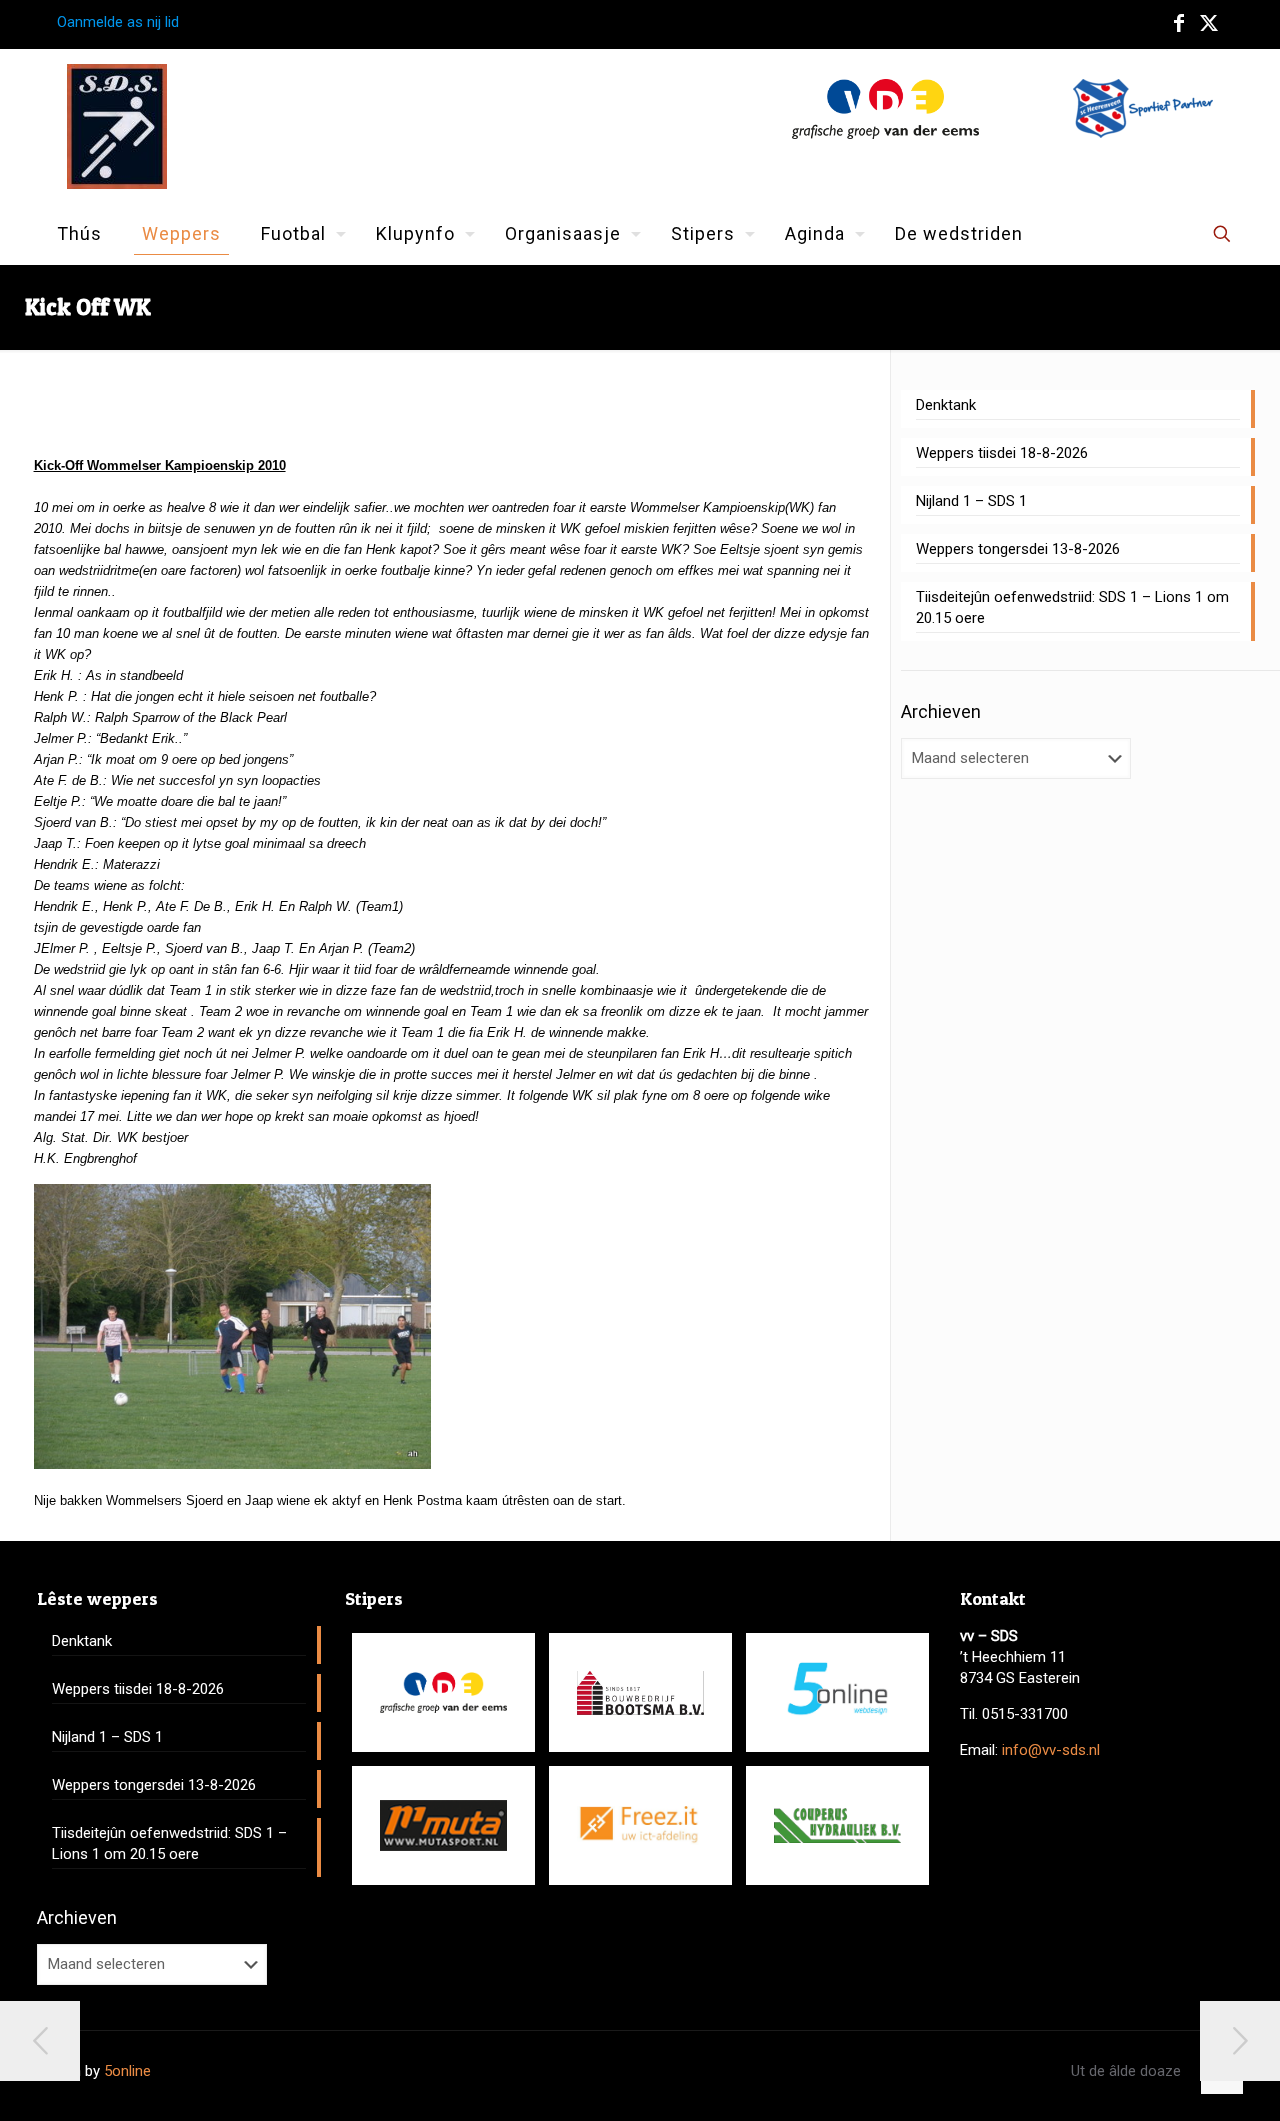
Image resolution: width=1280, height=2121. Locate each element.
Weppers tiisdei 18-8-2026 (1002, 453)
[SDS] (117, 126)
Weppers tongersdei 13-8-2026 (1018, 549)
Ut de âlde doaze (1126, 2071)
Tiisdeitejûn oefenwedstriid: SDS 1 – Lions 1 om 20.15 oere (1072, 607)
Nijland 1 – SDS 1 (971, 501)
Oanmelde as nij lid (118, 22)
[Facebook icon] (1179, 23)
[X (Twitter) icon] (1209, 23)
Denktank (946, 405)
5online (127, 2071)
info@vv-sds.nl (1051, 1750)
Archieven (941, 711)
